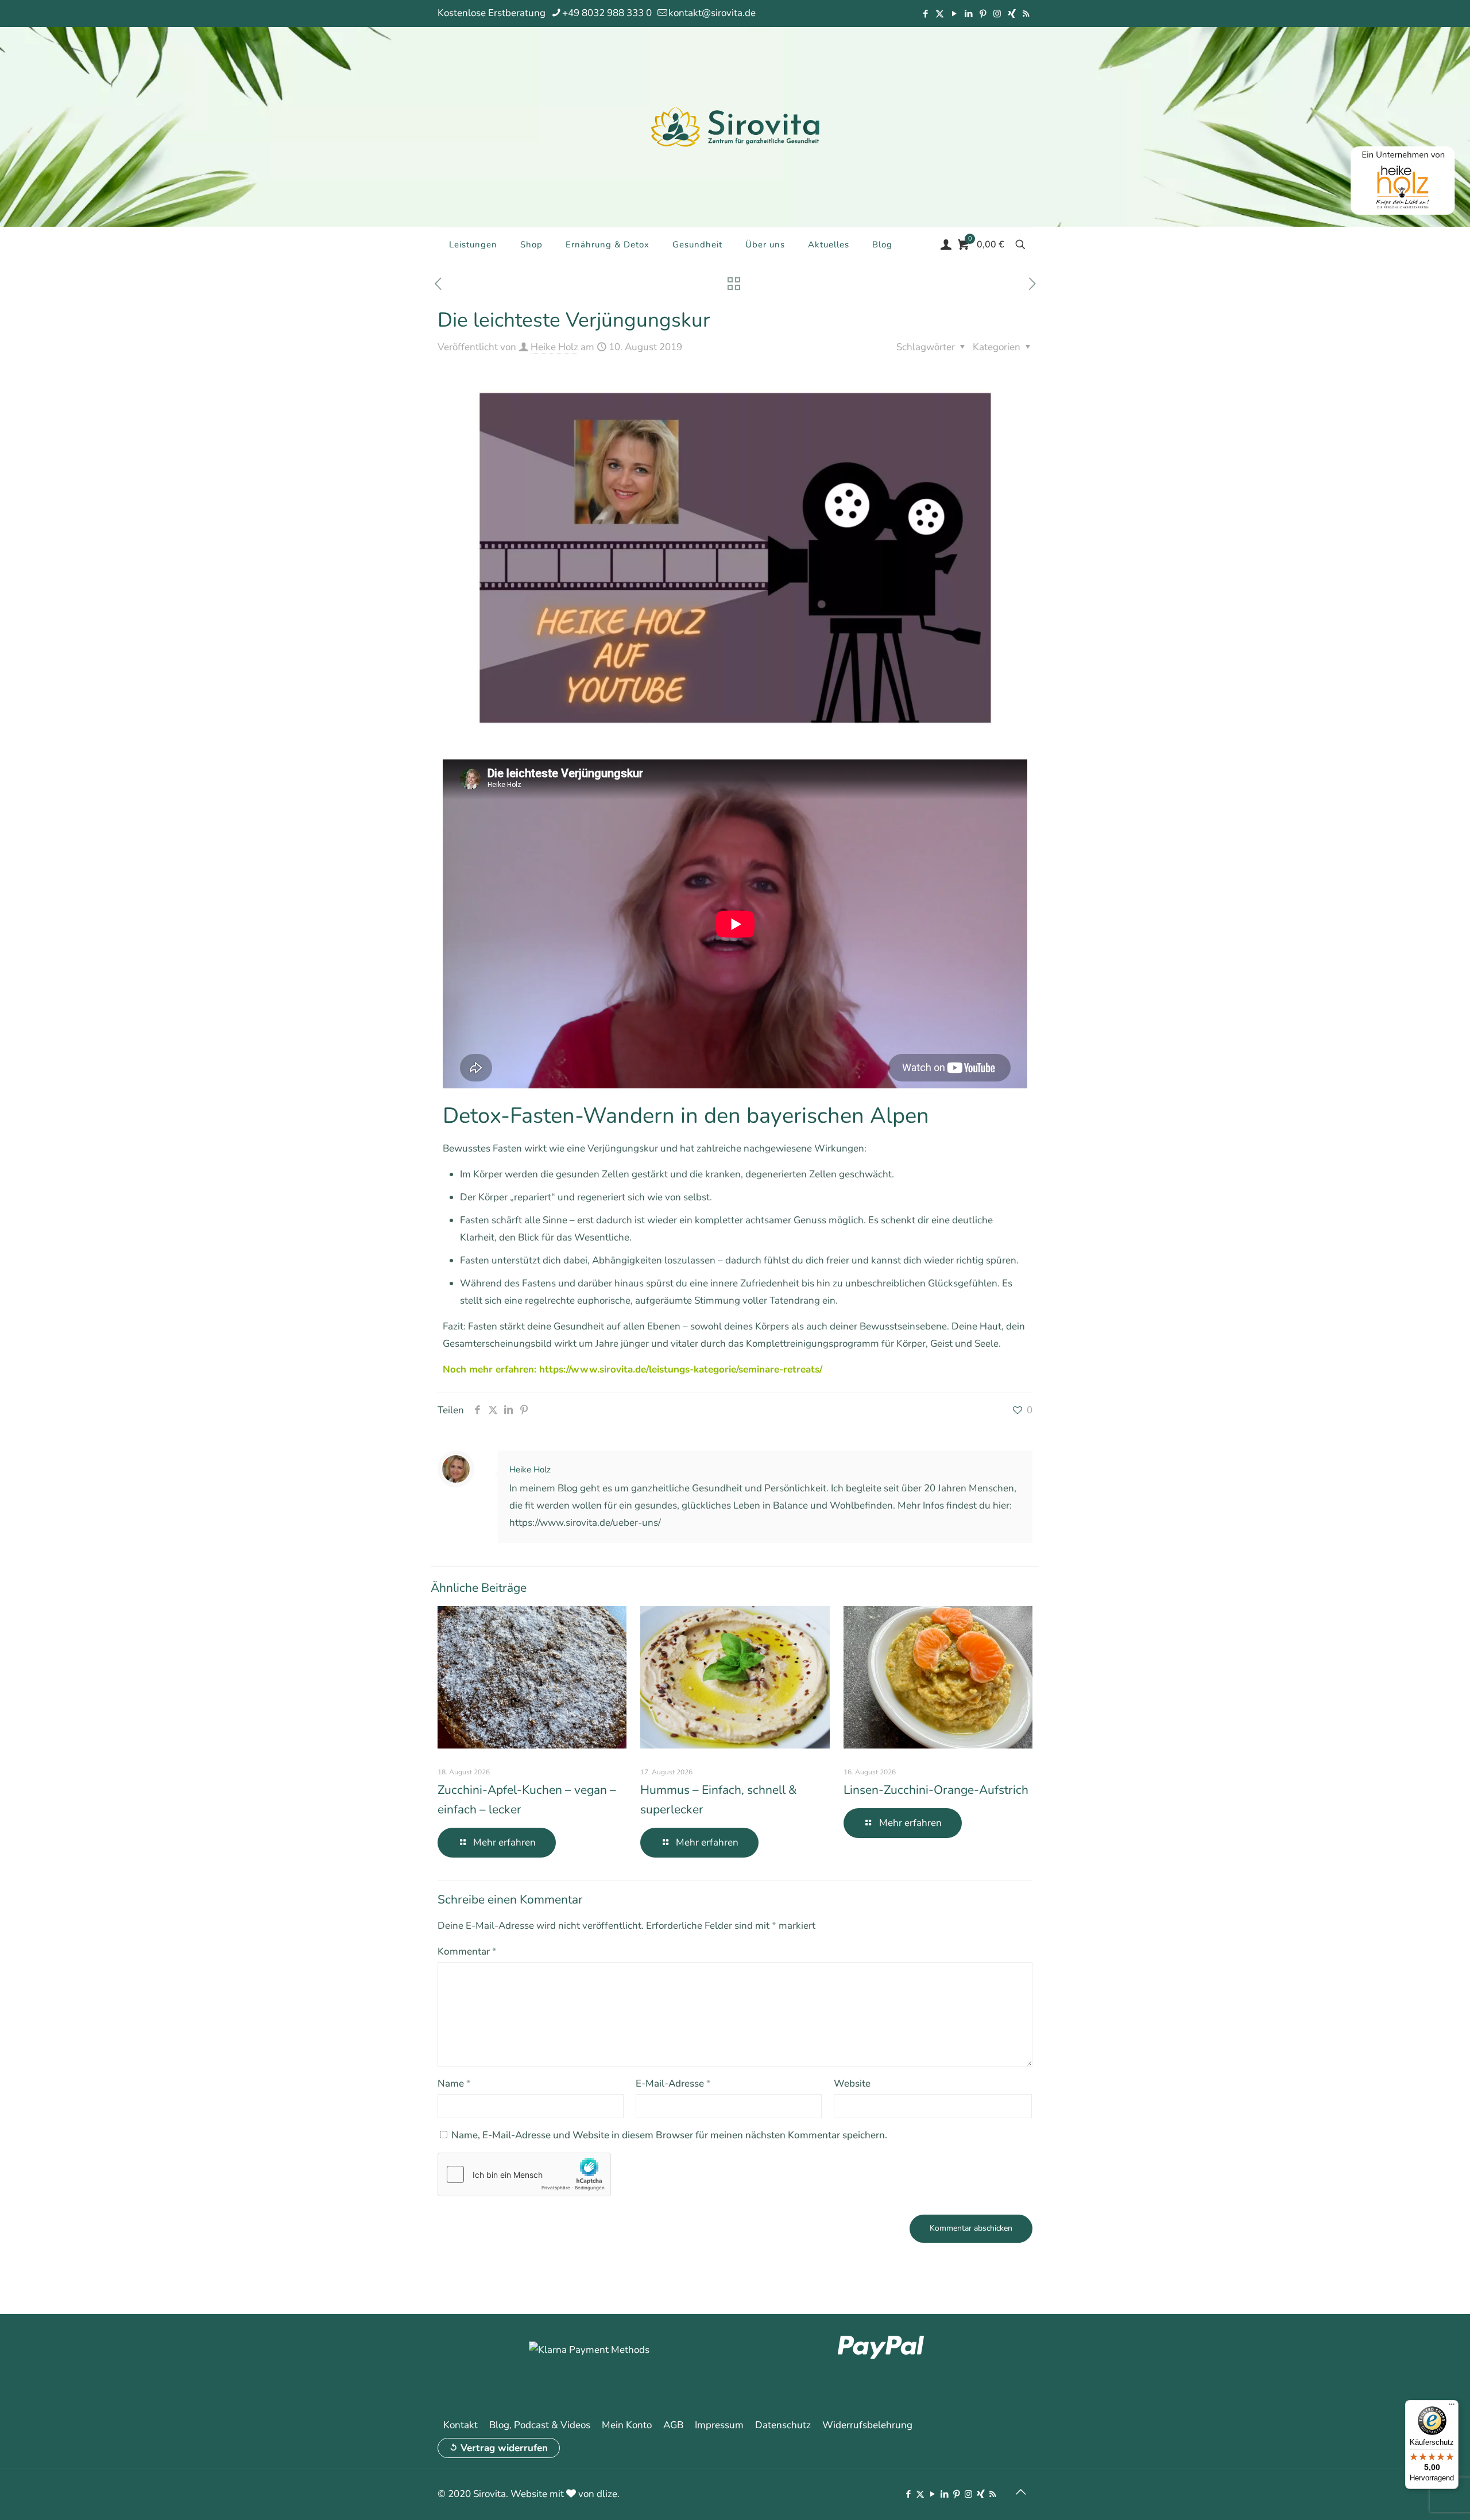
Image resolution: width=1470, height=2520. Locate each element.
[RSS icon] (1026, 14)
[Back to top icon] (1020, 2492)
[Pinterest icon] (983, 14)
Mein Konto (627, 2425)
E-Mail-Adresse (673, 2083)
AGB (673, 2425)
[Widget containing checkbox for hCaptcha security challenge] (524, 2174)
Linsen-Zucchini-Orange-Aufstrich (936, 1790)
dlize (607, 2494)
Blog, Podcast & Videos (540, 2425)
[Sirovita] (735, 126)
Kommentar (467, 1951)
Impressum (719, 2425)
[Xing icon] (1011, 14)
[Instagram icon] (997, 14)
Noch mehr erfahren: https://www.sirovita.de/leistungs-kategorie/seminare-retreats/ (633, 1369)
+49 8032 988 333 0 (607, 13)
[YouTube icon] (954, 14)
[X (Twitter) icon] (940, 14)
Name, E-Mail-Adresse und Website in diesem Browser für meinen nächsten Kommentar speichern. (669, 2135)
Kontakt (461, 2425)
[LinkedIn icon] (968, 14)
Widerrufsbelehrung (867, 2425)
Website (852, 2083)
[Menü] (1452, 2407)
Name (454, 2083)
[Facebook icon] (925, 14)
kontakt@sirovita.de (712, 13)
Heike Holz (554, 347)
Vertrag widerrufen (504, 2448)
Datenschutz (783, 2425)
